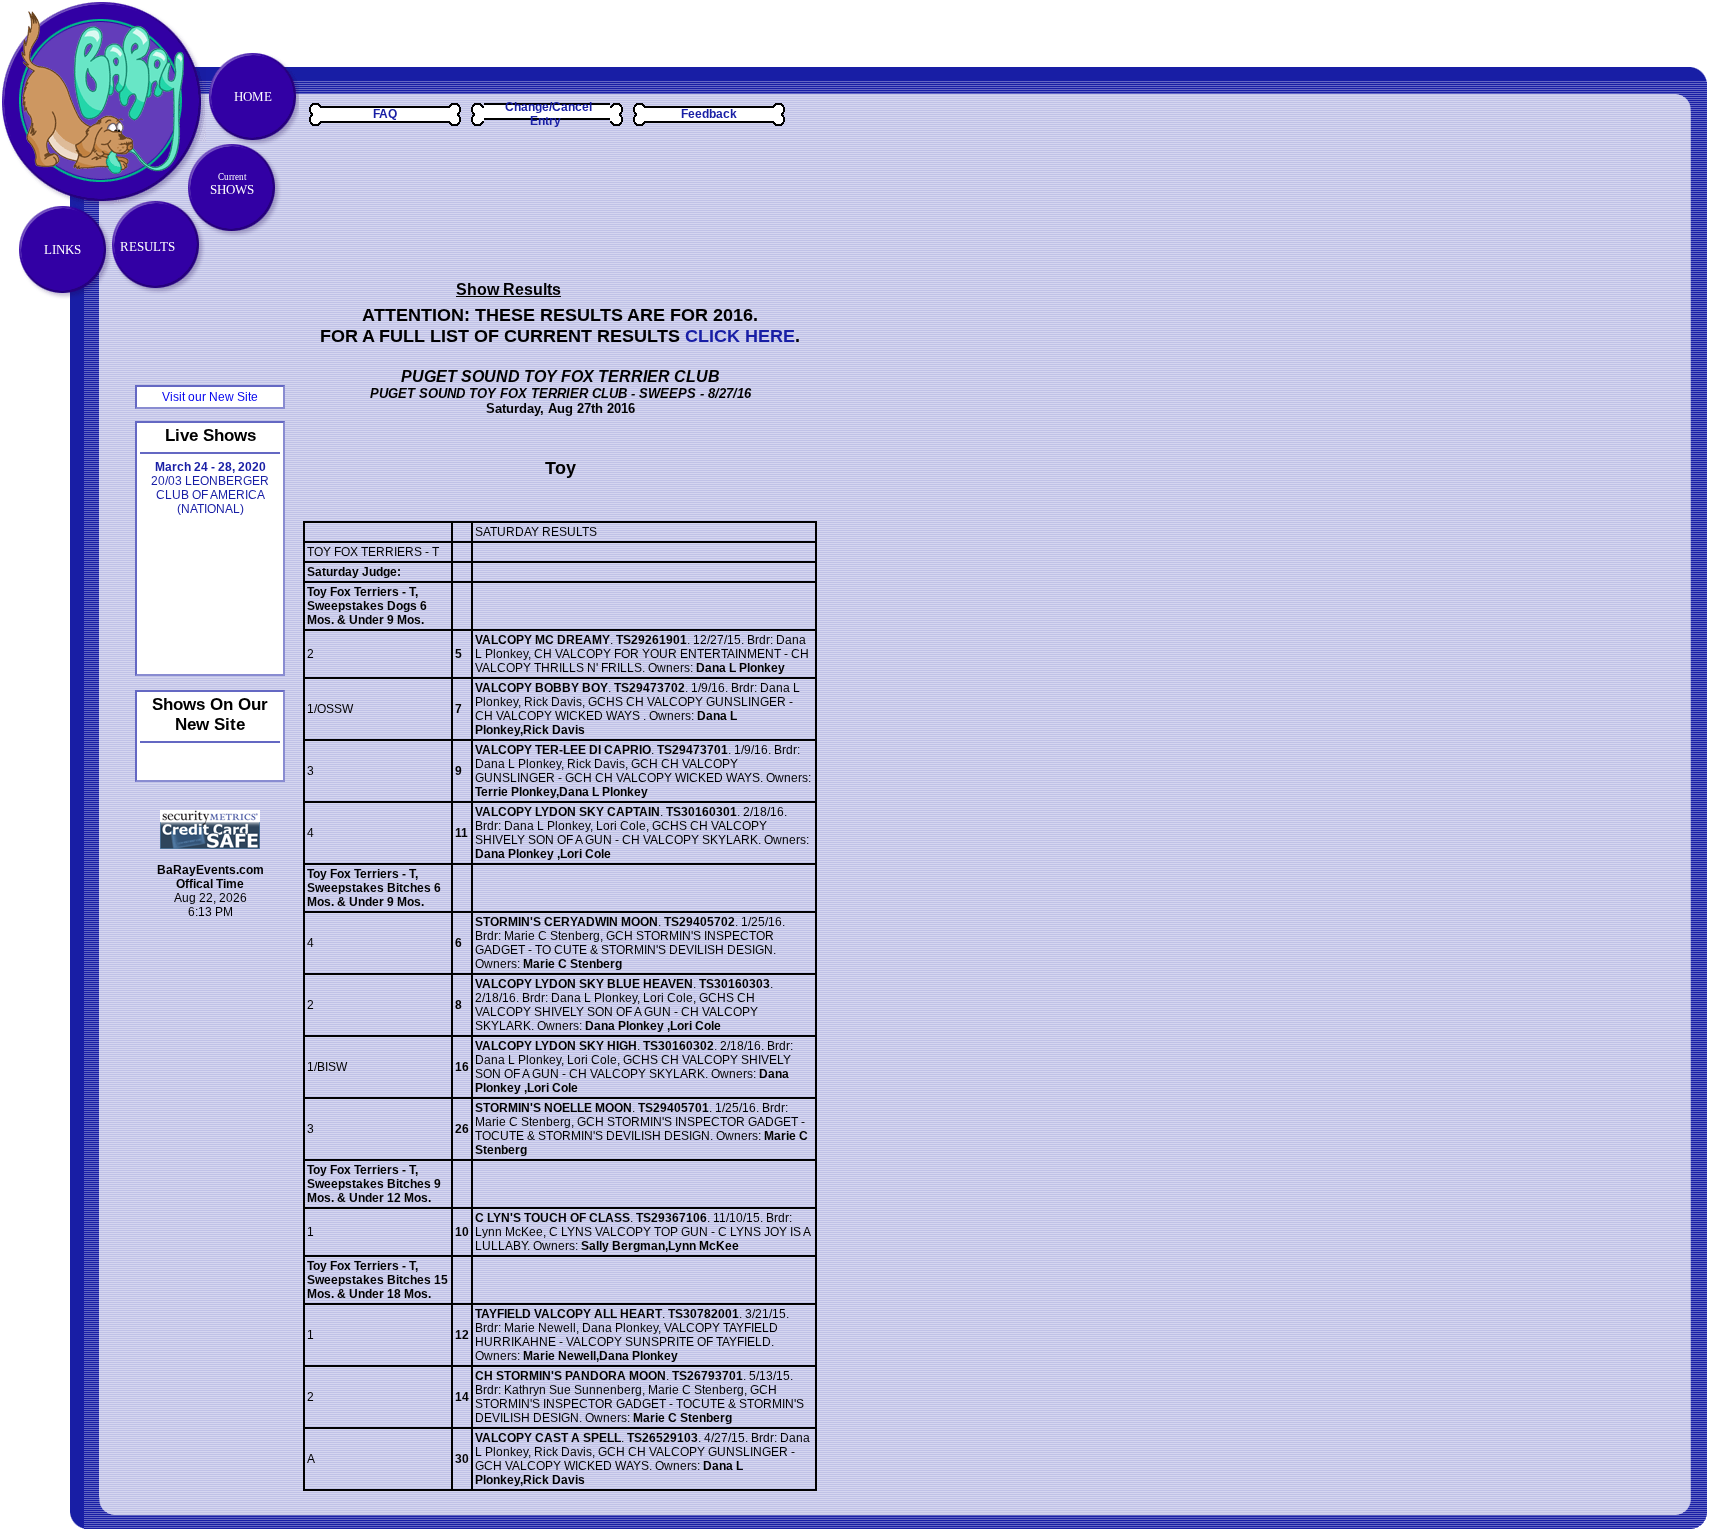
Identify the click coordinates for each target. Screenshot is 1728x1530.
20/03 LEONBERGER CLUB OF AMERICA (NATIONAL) (210, 488)
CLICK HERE (740, 336)
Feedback (709, 114)
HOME (253, 96)
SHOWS (232, 184)
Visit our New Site (210, 397)
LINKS (62, 249)
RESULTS (147, 246)
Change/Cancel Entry (548, 114)
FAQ (385, 114)
